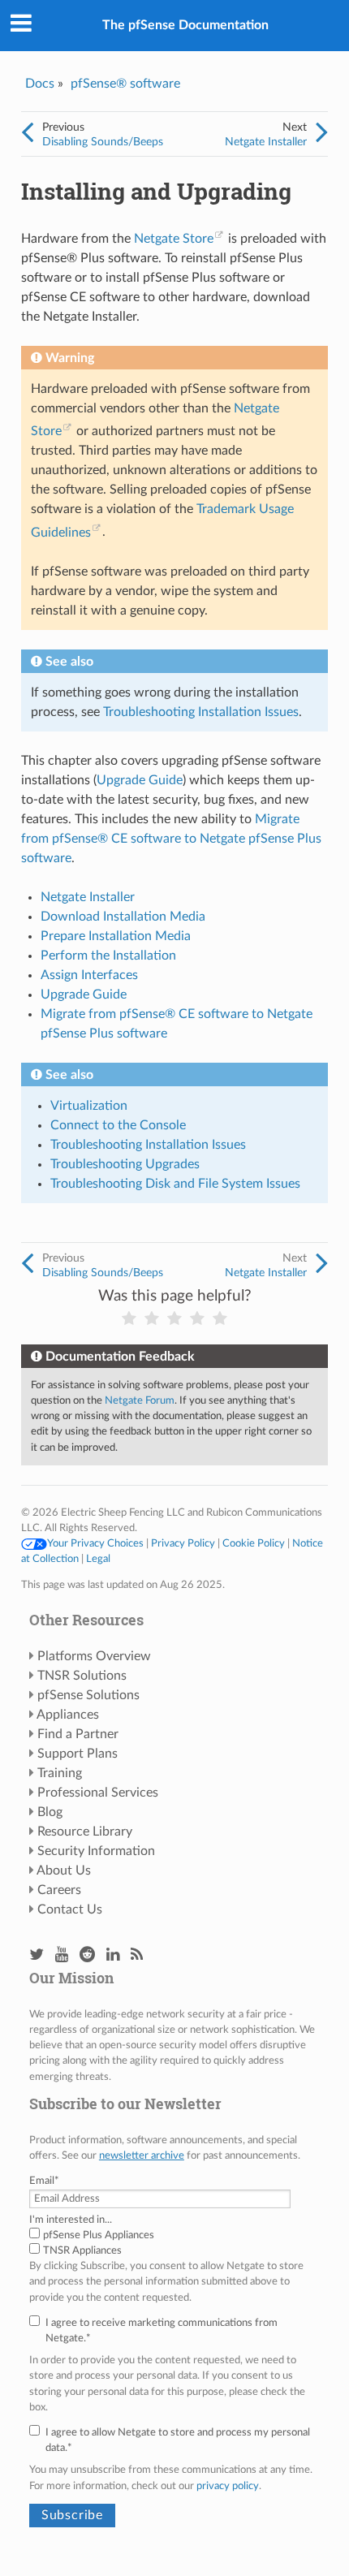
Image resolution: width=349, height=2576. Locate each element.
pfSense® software (125, 84)
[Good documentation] (197, 1319)
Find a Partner (78, 1734)
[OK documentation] (174, 1319)
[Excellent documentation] (220, 1319)
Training (60, 1773)
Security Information (96, 1851)
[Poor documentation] (152, 1319)
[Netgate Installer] (322, 133)
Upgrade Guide (84, 995)
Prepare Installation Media (116, 936)
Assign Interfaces (89, 975)
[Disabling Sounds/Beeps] (27, 133)
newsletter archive (142, 2155)
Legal (98, 1559)
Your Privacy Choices (95, 1543)
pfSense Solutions (88, 1695)
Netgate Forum (140, 1400)
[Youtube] (62, 1955)
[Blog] (137, 1955)
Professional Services (98, 1793)
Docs (40, 84)
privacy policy (228, 2486)
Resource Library (85, 1832)
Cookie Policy (254, 1543)
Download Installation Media (123, 917)
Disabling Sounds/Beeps (103, 142)
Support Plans (78, 1754)
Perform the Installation (108, 956)
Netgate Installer (266, 142)
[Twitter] (37, 1955)
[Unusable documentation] (129, 1319)
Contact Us (70, 1909)
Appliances (68, 1715)
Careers (59, 1890)
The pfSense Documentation (185, 25)
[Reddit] (87, 1955)
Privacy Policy (183, 1543)
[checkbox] (174, 2243)
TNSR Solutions (82, 1676)
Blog (50, 1812)
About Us (64, 1871)
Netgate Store (174, 239)
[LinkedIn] (113, 1955)
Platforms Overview (94, 1656)
